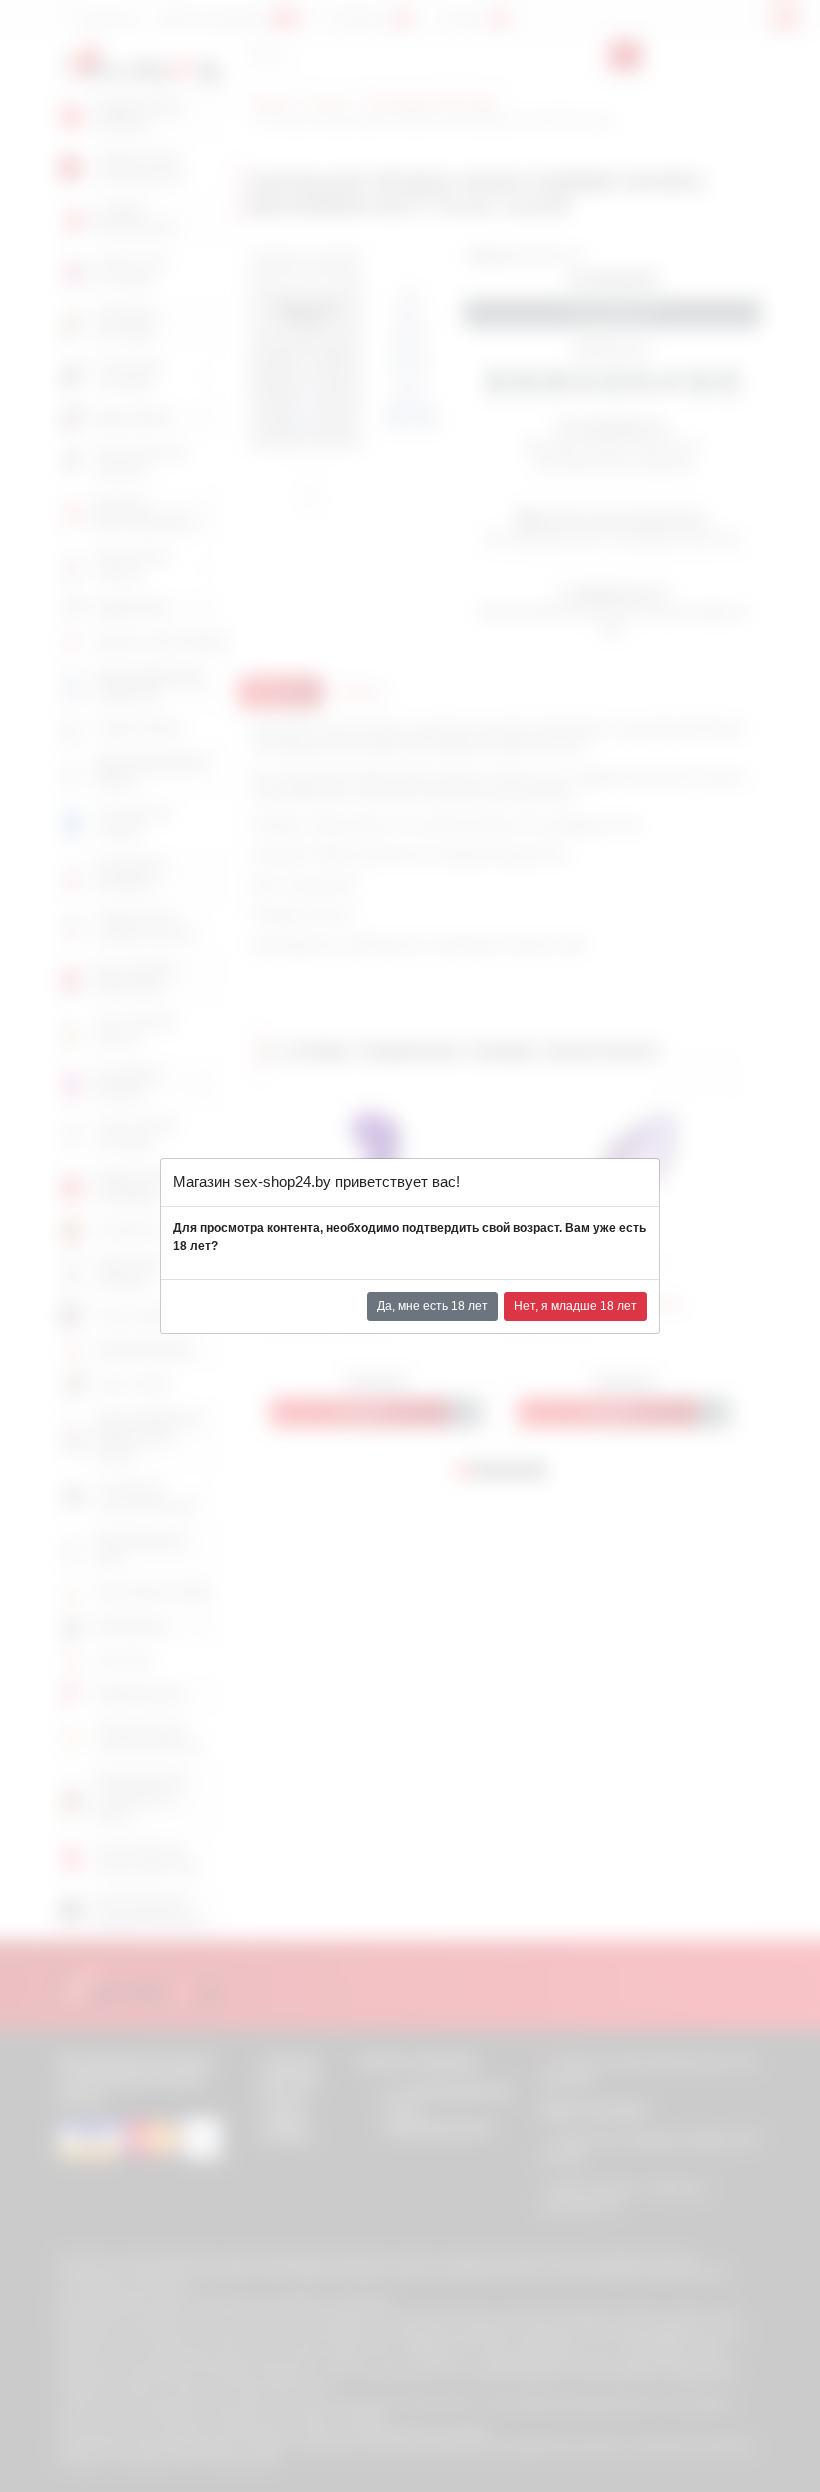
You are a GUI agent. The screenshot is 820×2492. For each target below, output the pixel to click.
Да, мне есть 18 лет (432, 1306)
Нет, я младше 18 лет (575, 1306)
